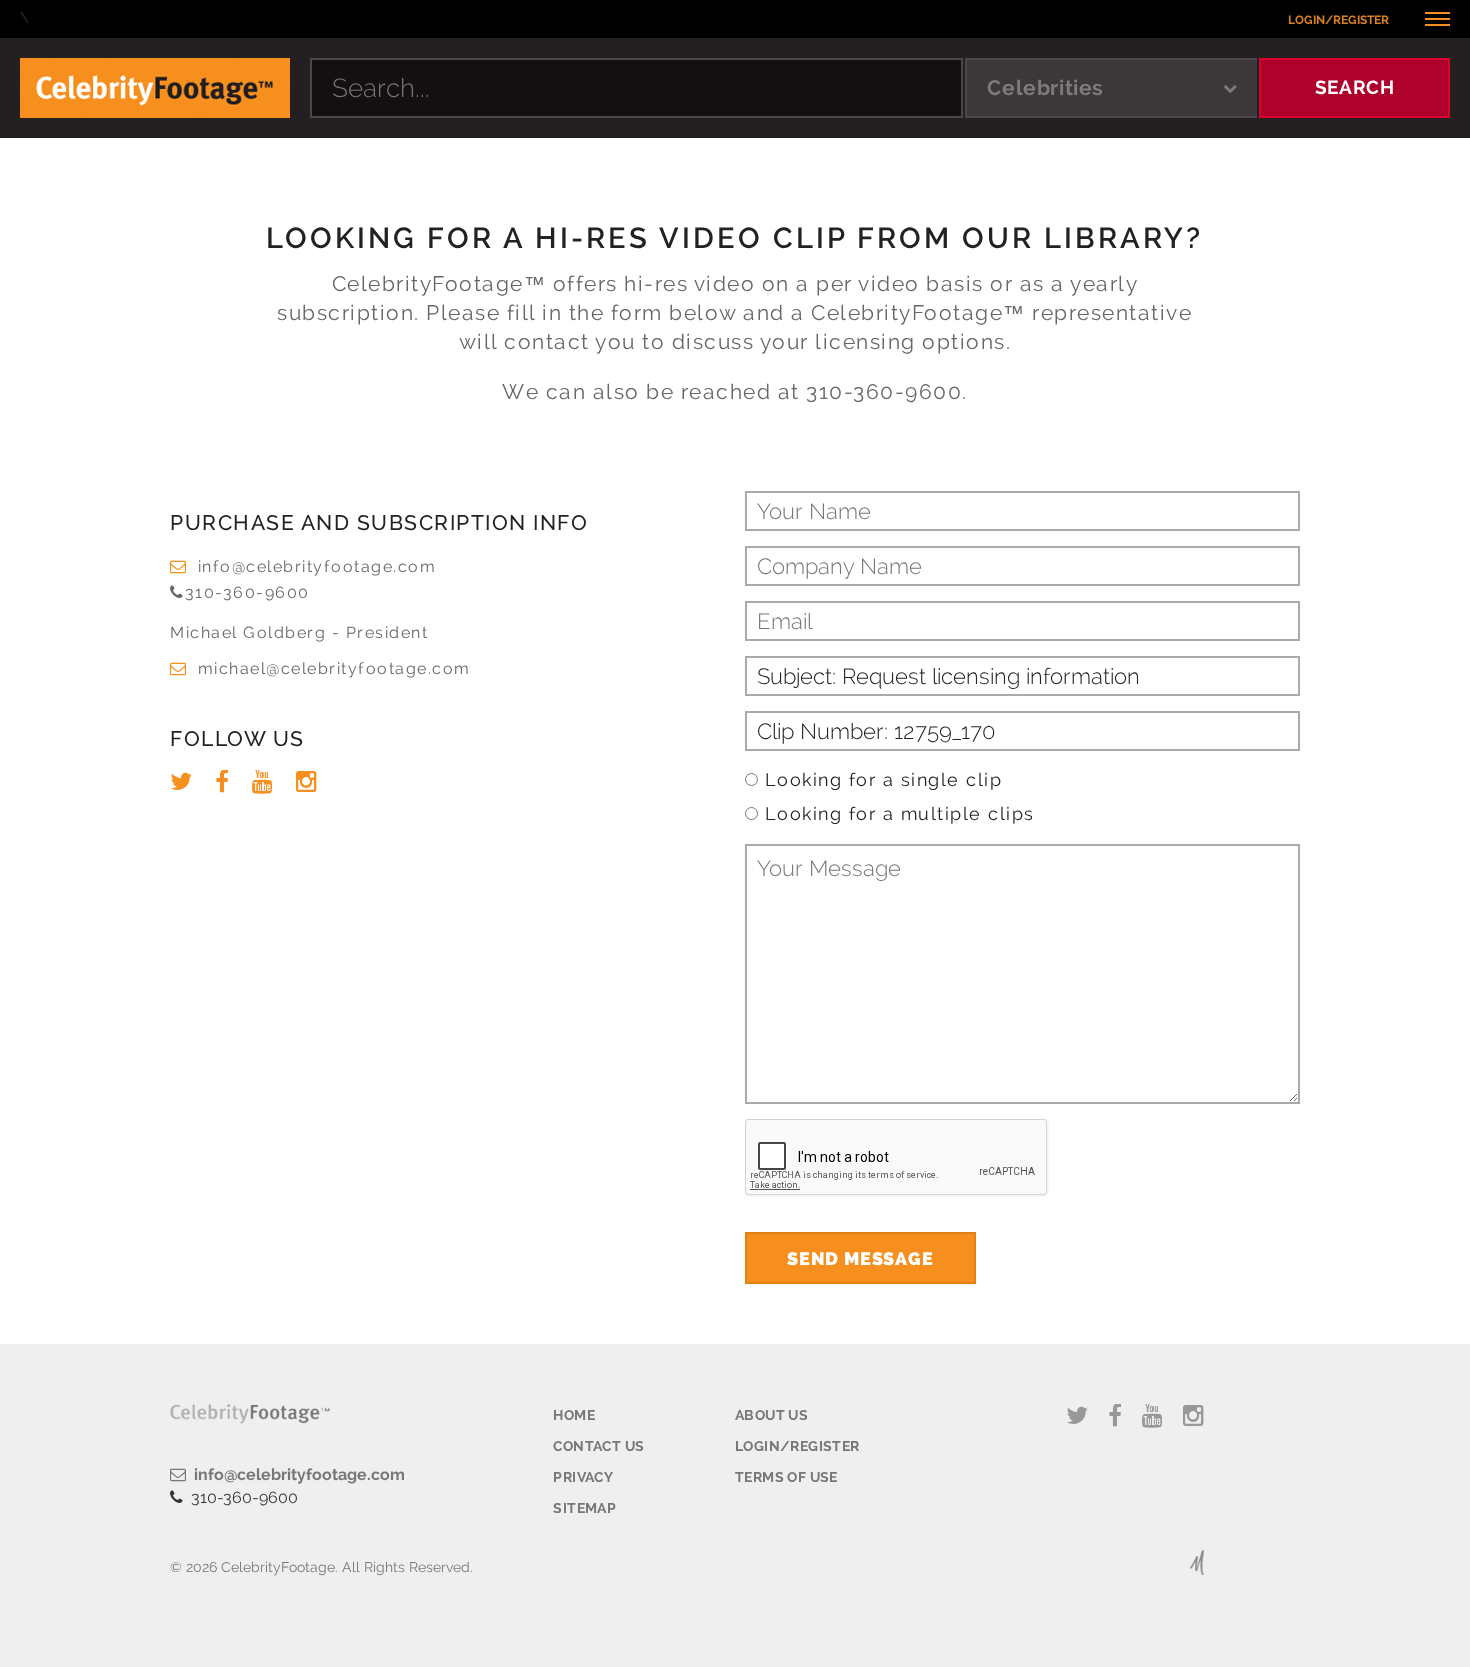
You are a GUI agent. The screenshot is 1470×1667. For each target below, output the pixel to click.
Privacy (583, 1477)
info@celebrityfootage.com (317, 566)
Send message (860, 1258)
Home (574, 1415)
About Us (771, 1415)
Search (1355, 87)
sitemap (584, 1508)
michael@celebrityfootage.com (334, 668)
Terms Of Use (786, 1477)
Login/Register (1338, 20)
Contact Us (598, 1446)
